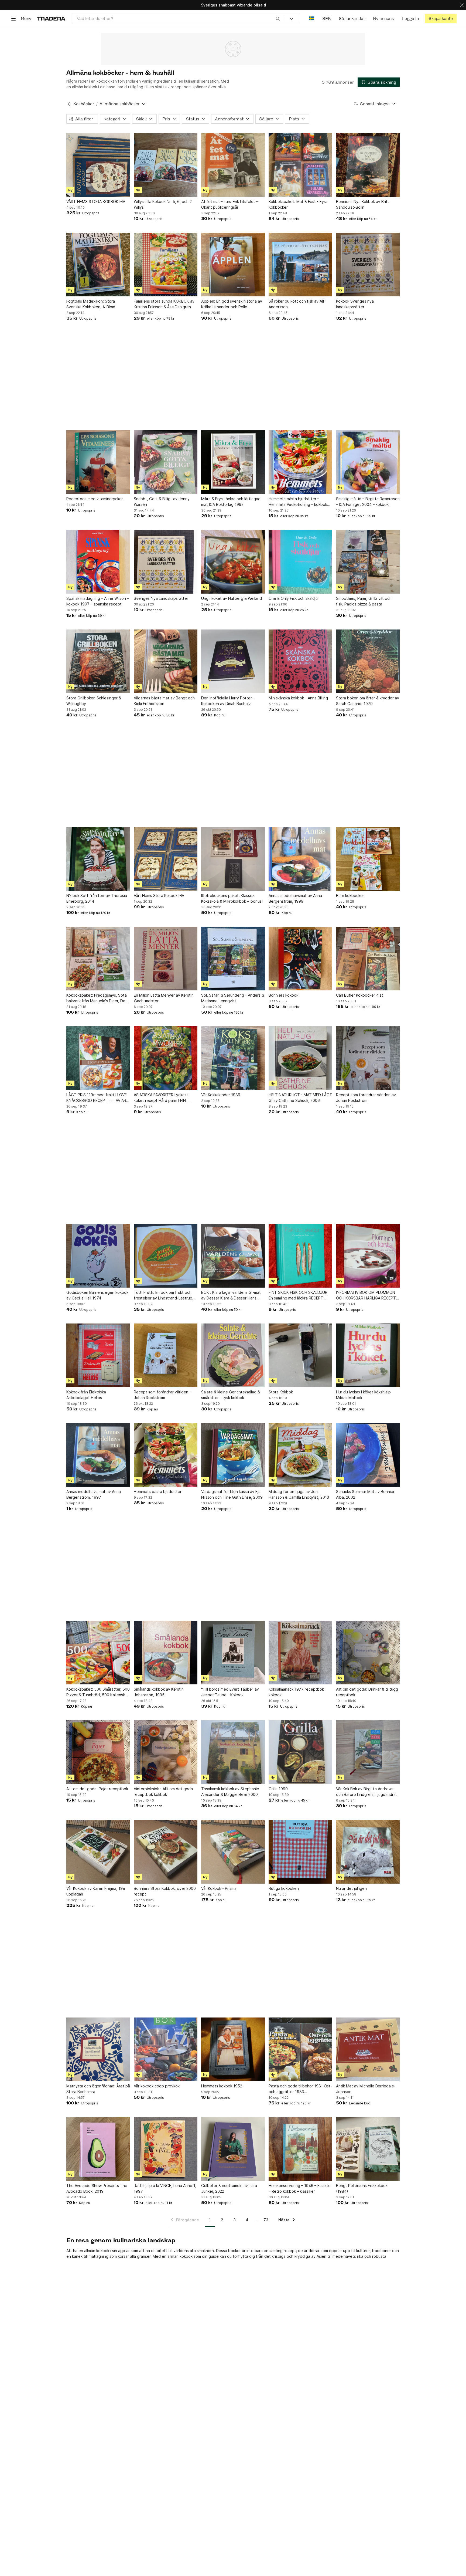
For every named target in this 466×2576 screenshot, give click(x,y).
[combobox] (178, 18)
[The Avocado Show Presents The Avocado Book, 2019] (98, 2149)
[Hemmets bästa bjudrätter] (166, 1455)
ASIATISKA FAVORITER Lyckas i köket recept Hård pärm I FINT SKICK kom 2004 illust (161, 1098)
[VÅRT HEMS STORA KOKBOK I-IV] (98, 165)
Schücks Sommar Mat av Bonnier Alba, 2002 (365, 1494)
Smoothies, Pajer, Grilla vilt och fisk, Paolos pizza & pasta (364, 601)
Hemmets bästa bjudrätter (158, 1492)
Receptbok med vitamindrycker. (95, 499)
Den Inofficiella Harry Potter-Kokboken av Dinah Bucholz (227, 701)
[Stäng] (462, 5)
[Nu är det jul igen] (368, 1852)
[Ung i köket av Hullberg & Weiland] (233, 562)
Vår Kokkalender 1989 (221, 1095)
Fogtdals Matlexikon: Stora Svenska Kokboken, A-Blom (91, 304)
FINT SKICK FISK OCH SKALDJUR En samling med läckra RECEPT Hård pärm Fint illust (298, 1295)
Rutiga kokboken (284, 1888)
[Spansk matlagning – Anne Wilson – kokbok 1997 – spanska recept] (98, 562)
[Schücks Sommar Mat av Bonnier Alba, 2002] (368, 1455)
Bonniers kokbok (283, 995)
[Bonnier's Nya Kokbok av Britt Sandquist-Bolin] (368, 165)
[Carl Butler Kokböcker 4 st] (368, 959)
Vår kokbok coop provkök (157, 2086)
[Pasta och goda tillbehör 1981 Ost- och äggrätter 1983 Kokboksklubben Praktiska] (300, 2049)
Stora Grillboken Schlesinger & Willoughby (94, 701)
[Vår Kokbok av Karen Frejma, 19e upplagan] (98, 1852)
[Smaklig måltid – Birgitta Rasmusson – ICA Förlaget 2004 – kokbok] (368, 462)
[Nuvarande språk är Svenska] (312, 18)
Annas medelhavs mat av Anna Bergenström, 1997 (94, 1494)
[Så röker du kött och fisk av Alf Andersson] (300, 265)
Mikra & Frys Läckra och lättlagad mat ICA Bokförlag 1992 (231, 502)
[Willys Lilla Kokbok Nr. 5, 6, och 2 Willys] (166, 165)
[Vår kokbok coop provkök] (166, 2049)
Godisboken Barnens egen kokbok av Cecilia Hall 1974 (97, 1295)
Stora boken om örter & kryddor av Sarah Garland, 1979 (368, 701)
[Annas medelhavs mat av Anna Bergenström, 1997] (98, 1455)
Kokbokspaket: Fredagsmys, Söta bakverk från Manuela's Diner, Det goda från (97, 998)
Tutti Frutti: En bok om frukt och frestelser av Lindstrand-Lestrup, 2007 (164, 1295)
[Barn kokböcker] (368, 859)
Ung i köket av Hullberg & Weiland (232, 598)
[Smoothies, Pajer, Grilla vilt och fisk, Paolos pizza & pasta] (368, 562)
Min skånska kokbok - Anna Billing (298, 698)
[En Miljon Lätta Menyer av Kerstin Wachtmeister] (166, 959)
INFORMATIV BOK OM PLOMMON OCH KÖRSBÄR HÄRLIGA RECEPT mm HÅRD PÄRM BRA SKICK (366, 1295)
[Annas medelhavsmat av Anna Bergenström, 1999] (300, 859)
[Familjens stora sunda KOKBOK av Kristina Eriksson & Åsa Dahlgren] (166, 265)
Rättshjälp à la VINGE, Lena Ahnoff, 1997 (165, 2188)
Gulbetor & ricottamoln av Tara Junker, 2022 (229, 2188)
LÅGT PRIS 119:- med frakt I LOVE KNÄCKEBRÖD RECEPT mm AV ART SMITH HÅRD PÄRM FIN (98, 1098)
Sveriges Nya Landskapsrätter (161, 598)
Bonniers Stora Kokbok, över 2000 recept (165, 1891)
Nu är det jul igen (351, 1888)
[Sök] (278, 18)
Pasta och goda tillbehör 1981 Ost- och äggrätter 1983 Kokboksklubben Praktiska (300, 2089)
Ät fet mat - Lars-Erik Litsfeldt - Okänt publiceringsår (229, 204)
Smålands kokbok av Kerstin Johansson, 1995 (159, 1692)
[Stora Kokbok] (300, 1355)
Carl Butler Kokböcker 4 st (360, 995)
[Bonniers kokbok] (300, 959)
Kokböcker (84, 104)
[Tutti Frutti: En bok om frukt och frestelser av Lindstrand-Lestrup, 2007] (166, 1256)
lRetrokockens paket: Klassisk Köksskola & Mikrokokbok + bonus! (232, 898)
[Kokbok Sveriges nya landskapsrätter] (368, 265)
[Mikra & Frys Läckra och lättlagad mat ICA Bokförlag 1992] (233, 462)
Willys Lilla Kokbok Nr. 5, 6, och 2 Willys (163, 204)
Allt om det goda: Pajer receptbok (97, 1789)
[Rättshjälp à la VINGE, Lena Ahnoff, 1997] (166, 2149)
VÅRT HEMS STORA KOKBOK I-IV (96, 202)
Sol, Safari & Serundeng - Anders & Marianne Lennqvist (233, 998)
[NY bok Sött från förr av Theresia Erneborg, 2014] (98, 859)
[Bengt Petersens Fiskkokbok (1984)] (368, 2149)
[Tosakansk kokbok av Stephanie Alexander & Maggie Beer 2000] (233, 1752)
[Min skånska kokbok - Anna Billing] (300, 661)
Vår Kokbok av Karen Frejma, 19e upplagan (96, 1891)
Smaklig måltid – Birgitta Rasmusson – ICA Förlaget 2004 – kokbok (368, 502)
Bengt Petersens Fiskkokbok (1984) (362, 2188)
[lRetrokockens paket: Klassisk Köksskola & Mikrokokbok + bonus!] (233, 859)
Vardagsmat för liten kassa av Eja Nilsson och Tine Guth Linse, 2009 (232, 1494)
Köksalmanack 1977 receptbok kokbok (296, 1692)
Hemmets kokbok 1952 (222, 2086)
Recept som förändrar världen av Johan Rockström (366, 1098)
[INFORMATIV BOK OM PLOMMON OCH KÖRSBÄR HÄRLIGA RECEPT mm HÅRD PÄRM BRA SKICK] (368, 1256)
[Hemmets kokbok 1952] (233, 2049)
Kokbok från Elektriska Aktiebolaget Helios (86, 1395)
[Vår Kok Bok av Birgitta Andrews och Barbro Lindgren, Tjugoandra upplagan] (368, 1752)
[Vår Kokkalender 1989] (233, 1058)
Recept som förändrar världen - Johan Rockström (162, 1395)
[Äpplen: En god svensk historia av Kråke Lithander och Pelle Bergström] (233, 265)
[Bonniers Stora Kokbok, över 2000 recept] (166, 1852)
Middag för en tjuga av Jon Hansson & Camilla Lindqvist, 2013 (299, 1494)
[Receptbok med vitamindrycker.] (98, 462)
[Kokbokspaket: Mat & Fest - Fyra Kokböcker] (300, 165)
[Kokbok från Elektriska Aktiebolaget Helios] (98, 1355)
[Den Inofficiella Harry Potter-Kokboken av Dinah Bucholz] (233, 661)
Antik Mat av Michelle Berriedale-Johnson (366, 2089)
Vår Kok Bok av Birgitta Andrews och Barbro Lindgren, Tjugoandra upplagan (366, 1792)
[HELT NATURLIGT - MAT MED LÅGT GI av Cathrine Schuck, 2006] (300, 1058)
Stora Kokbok (281, 1392)
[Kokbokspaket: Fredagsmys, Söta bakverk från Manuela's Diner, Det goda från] (98, 959)
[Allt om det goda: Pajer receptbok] (98, 1752)
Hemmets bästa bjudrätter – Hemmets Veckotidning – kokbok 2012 (298, 502)
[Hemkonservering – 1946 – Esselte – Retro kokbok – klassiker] (300, 2149)
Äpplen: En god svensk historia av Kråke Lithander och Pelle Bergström (232, 304)
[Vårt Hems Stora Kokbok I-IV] (166, 859)
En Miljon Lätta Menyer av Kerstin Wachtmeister (164, 998)
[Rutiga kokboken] (300, 1852)
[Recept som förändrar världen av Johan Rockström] (368, 1058)
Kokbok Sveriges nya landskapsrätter (355, 304)
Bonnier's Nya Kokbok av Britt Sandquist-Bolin (363, 204)
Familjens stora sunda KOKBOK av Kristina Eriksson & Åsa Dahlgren (164, 304)
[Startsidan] (51, 18)
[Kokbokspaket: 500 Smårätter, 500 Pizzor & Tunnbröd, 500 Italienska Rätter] (98, 1653)
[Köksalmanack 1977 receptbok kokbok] (300, 1653)
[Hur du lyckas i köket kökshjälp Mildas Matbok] (368, 1355)
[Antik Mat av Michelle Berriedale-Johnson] (368, 2049)
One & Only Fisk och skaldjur (294, 598)
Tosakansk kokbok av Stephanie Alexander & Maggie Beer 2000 (230, 1792)
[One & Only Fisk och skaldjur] (300, 562)
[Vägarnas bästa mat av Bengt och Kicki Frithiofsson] (166, 661)
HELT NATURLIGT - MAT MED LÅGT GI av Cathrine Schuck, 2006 (300, 1098)
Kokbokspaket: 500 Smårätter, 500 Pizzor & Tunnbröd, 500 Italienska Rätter (98, 1692)
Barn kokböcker (350, 896)
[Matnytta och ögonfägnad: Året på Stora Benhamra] (98, 2049)
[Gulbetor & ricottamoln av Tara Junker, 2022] (233, 2149)
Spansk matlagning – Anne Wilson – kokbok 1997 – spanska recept (98, 601)
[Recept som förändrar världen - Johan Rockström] (166, 1355)
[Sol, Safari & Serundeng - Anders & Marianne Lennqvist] (233, 959)
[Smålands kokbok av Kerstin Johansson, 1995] (166, 1653)
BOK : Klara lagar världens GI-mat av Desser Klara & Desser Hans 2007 (231, 1295)
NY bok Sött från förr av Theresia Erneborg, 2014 (97, 898)
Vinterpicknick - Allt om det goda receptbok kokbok (163, 1792)
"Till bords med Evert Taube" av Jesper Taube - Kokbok (230, 1692)
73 (266, 2220)
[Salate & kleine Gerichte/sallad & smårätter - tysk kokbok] (233, 1355)
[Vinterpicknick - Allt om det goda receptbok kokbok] (166, 1752)
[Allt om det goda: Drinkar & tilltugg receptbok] (368, 1653)
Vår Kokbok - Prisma (219, 1888)
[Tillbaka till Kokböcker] (69, 104)
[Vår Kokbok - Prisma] (233, 1852)
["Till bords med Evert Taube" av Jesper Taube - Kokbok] (233, 1653)
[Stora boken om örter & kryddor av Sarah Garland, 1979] (368, 661)
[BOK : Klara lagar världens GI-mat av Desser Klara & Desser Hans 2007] (233, 1256)
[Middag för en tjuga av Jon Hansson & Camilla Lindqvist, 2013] (300, 1455)
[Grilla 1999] (300, 1752)
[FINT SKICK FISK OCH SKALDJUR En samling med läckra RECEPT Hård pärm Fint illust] (300, 1256)
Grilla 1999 (278, 1789)
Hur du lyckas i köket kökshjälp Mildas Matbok (363, 1395)
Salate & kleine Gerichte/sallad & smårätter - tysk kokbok (231, 1395)
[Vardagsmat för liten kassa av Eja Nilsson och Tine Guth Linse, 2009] (233, 1455)
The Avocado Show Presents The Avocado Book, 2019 (97, 2188)
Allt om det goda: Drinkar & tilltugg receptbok (367, 1692)
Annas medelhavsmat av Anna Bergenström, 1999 (295, 898)
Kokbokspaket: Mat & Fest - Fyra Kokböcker (298, 204)
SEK (326, 18)
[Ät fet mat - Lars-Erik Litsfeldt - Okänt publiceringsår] (233, 165)
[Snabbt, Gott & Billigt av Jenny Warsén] (166, 462)
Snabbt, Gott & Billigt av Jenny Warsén (162, 502)
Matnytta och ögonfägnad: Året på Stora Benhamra (98, 2089)
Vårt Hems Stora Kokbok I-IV (159, 896)
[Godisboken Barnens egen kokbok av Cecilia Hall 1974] (98, 1256)
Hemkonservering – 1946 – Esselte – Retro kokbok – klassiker (300, 2188)
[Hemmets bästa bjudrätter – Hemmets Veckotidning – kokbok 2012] (300, 462)
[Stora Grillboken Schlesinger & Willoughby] (98, 661)
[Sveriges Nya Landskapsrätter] (166, 562)
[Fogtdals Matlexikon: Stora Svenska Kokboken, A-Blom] (98, 265)
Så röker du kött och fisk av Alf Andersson (297, 304)
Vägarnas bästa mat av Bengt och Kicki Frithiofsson (164, 701)
